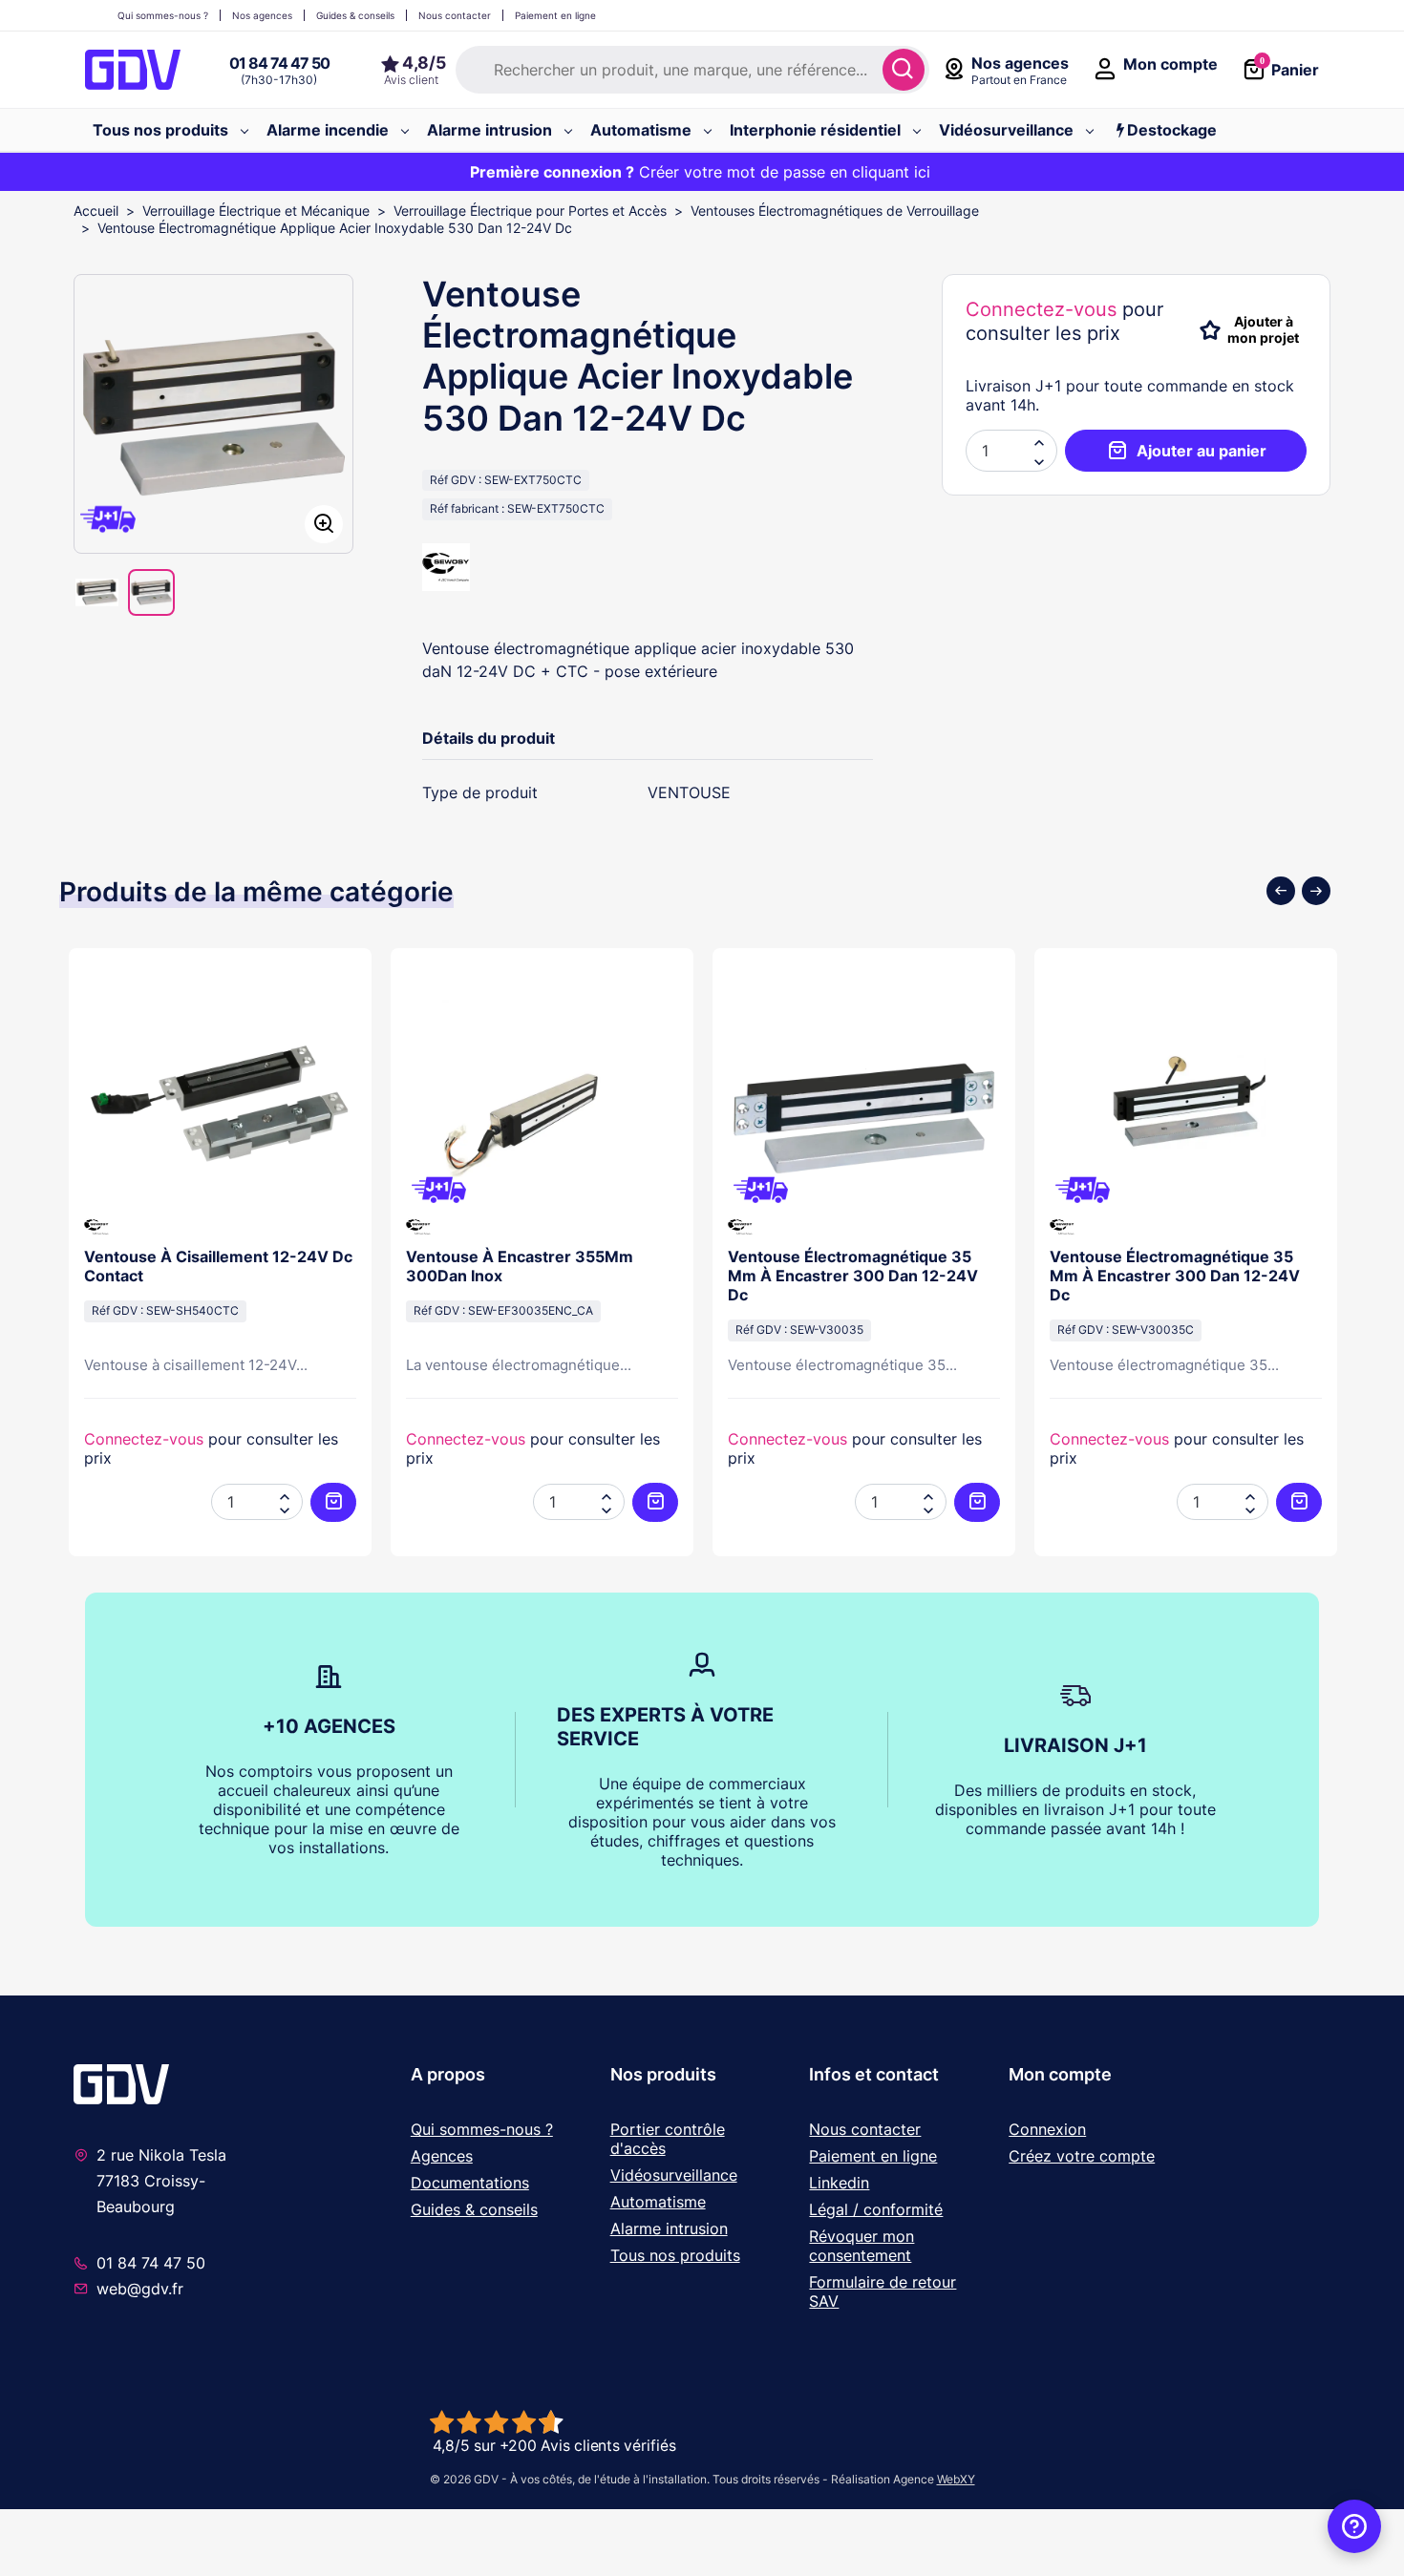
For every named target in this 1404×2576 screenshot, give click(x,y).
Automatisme (658, 2202)
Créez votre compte (1082, 2156)
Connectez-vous (1041, 309)
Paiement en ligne (873, 2156)
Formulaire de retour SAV (883, 2291)
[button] (1039, 460)
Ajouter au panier (1202, 451)
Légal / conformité (876, 2209)
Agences (442, 2156)
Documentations (470, 2183)
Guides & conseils (474, 2209)
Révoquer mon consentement (862, 2246)
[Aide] (1354, 2526)
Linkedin (839, 2183)
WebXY (956, 2479)
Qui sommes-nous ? (482, 2129)
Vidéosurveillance (674, 2175)
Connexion (1047, 2129)
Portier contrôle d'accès (668, 2139)
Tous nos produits (675, 2255)
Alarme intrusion (669, 2228)
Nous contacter (865, 2129)
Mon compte (1060, 2074)
